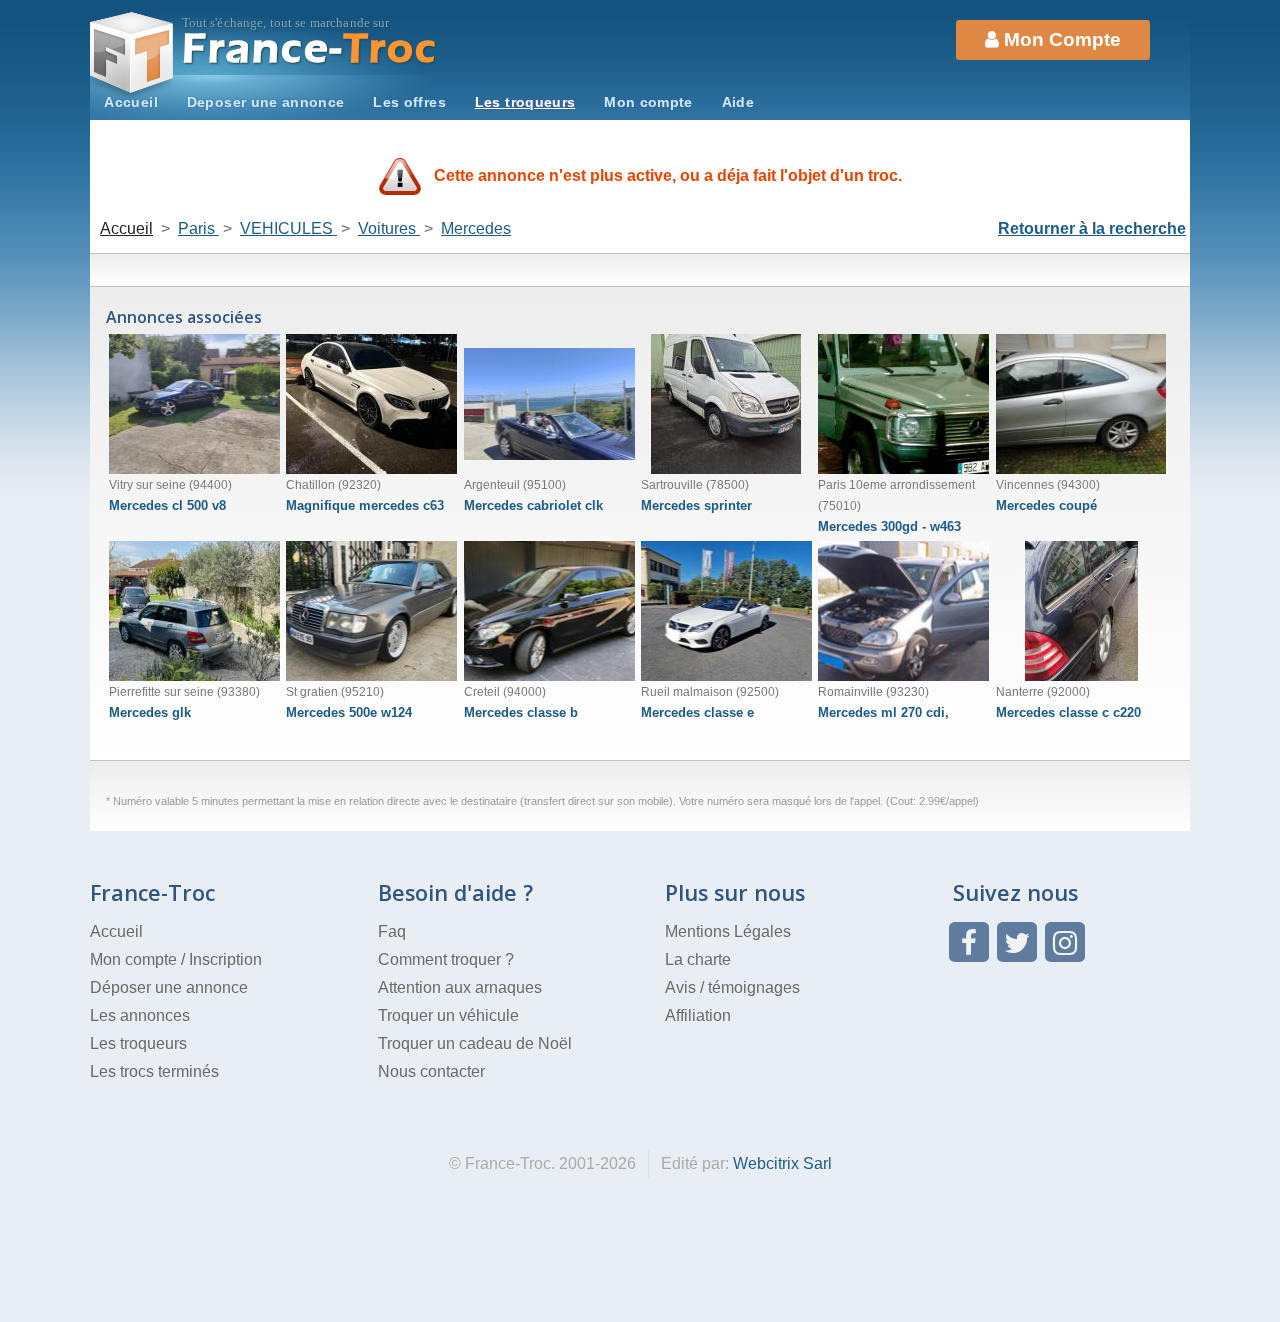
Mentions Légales (728, 931)
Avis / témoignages (732, 987)
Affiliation (698, 1015)
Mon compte (648, 102)
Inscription (225, 959)
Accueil (131, 102)
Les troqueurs (525, 102)
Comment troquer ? (446, 959)
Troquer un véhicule (448, 1015)
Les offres (409, 102)
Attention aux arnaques (460, 987)
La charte (698, 959)
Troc (310, 48)
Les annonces (140, 1015)
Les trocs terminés (154, 1071)
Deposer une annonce (266, 102)
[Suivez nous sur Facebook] (969, 942)
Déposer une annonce (169, 987)
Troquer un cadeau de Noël (475, 1043)
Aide (738, 102)
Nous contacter (431, 1071)
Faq (392, 931)
